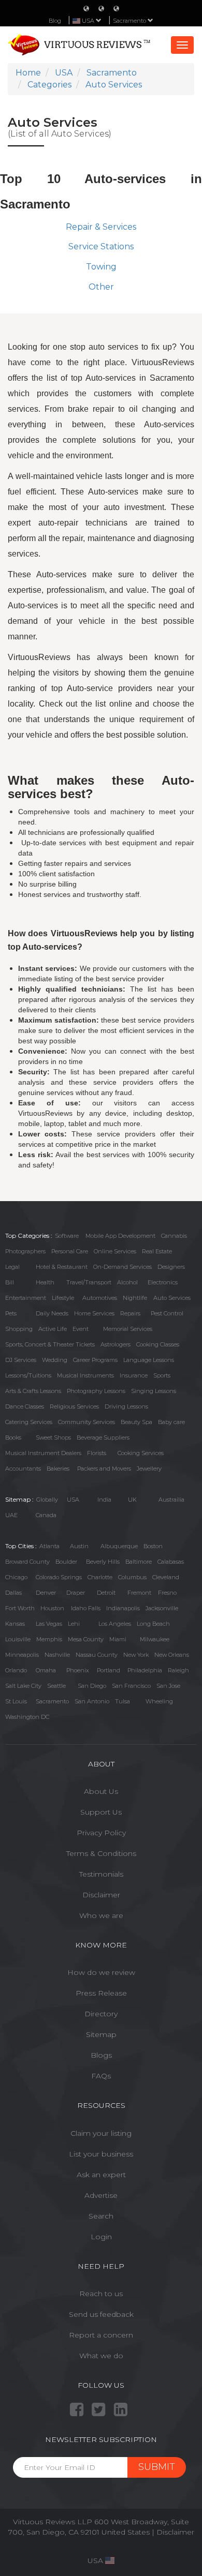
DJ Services (21, 1360)
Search (101, 2216)
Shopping (19, 1329)
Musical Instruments (85, 1375)
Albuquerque (119, 1546)
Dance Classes (25, 1406)
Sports (162, 1375)
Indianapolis (123, 1608)
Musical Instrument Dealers (43, 1453)
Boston (153, 1546)
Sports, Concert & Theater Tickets (50, 1344)
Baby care (171, 1422)
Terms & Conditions (101, 1853)
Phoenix (78, 1670)
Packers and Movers (104, 1469)
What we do (101, 2356)
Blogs (101, 2055)
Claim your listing (101, 2133)
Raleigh (178, 1670)
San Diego (92, 1686)
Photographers (25, 1251)
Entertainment (26, 1298)
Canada (46, 1515)
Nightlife (135, 1298)
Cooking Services (141, 1453)
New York (136, 1655)
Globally (47, 1500)
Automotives (100, 1298)
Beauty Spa (136, 1422)
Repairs (130, 1313)
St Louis (16, 1701)
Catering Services (29, 1422)
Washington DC (27, 1717)
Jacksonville (162, 1608)
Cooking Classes (158, 1344)
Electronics (163, 1282)
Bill (10, 1282)
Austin (79, 1546)
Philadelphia (145, 1670)
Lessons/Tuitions (28, 1375)
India (104, 1500)
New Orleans (172, 1655)
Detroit (106, 1593)
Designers (171, 1267)
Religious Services (74, 1406)
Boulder (66, 1562)
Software (67, 1236)
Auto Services (172, 1298)
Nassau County (97, 1655)
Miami (118, 1639)
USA (73, 1500)
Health (45, 1282)
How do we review (101, 1972)
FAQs (101, 2076)
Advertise (101, 2195)
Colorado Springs (59, 1577)
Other (101, 287)
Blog (55, 21)
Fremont (139, 1593)
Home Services (94, 1313)
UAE (11, 1515)
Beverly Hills (103, 1562)
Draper (76, 1593)
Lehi (74, 1624)
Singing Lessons (154, 1391)
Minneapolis (22, 1655)
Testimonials (101, 1874)
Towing (101, 267)
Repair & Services (101, 227)
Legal (12, 1267)
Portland (109, 1670)
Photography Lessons (96, 1391)
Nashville (57, 1655)
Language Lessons (149, 1360)
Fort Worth (20, 1608)
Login (101, 2237)
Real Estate (157, 1251)
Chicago (16, 1577)
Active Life (53, 1329)
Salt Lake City (23, 1686)
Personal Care (70, 1251)
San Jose (168, 1686)
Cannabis (174, 1236)
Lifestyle (63, 1298)
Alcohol (127, 1282)
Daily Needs (52, 1313)
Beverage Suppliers (103, 1437)
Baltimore (139, 1562)
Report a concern (101, 2335)
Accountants (23, 1469)
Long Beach (153, 1624)
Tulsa (122, 1701)
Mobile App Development (120, 1236)
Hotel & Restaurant (62, 1267)
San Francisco (131, 1686)
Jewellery (149, 1469)
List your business (101, 2154)
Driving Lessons (126, 1406)
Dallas (13, 1593)
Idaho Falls (86, 1608)
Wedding (55, 1360)
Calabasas (171, 1562)
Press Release (101, 1993)
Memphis (49, 1639)
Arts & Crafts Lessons (33, 1391)
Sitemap (101, 2034)
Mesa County (86, 1639)
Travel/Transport (89, 1282)
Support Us (101, 1812)
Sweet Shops (53, 1437)
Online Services (115, 1251)
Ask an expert (101, 2175)
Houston (52, 1608)
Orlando (16, 1670)
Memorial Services (128, 1329)
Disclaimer (101, 1895)
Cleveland (166, 1577)
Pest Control (167, 1313)
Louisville (18, 1639)
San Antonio (92, 1701)
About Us (101, 1791)
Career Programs (95, 1360)
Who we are (101, 1915)
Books (13, 1437)
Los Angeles (115, 1624)
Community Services (86, 1422)
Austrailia (171, 1500)
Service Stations (101, 246)
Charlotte (100, 1577)
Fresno (167, 1593)
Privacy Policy (101, 1833)
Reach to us (101, 2294)
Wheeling (159, 1701)
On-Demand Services (122, 1267)
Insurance (134, 1375)
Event (81, 1329)
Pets (11, 1313)
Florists (97, 1453)
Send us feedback (101, 2314)
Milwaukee (155, 1639)
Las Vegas (49, 1624)
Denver (46, 1593)
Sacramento (130, 21)
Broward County (27, 1562)
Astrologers (116, 1344)
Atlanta (49, 1546)
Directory (101, 2014)
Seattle (56, 1686)
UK (132, 1500)
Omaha (46, 1670)
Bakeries (58, 1469)
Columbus (132, 1577)
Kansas (15, 1624)
